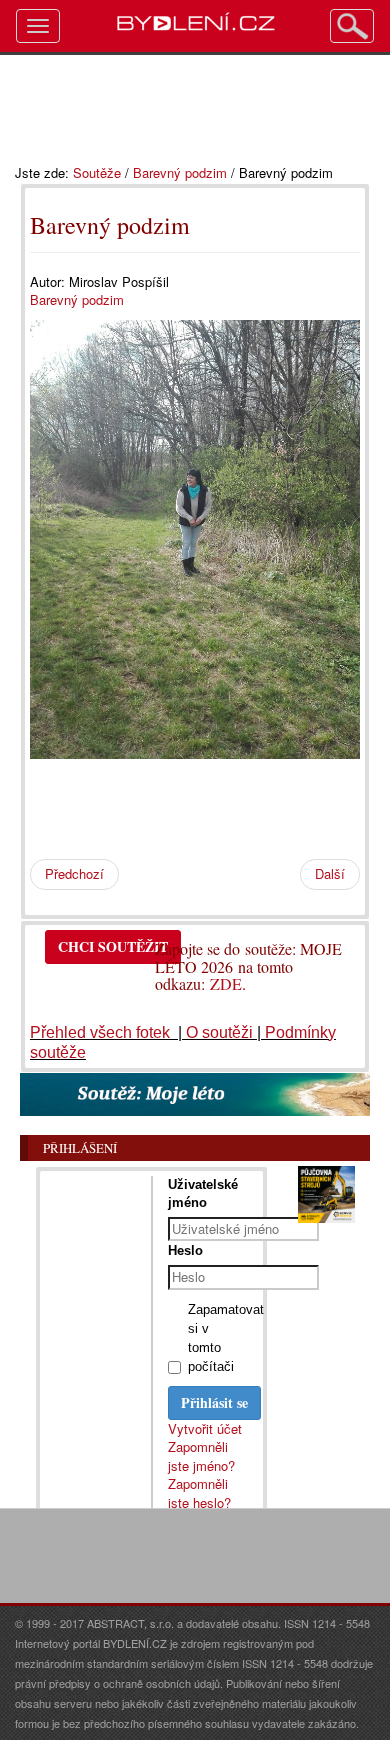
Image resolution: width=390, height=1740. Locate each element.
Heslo (185, 1250)
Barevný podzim (180, 172)
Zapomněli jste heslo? (199, 1493)
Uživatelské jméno (203, 1193)
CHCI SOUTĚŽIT (113, 946)
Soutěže (97, 172)
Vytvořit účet (205, 1428)
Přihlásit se (214, 1402)
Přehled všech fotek (102, 1032)
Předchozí (74, 873)
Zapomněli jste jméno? (201, 1456)
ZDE (226, 983)
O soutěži (219, 1032)
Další (330, 873)
